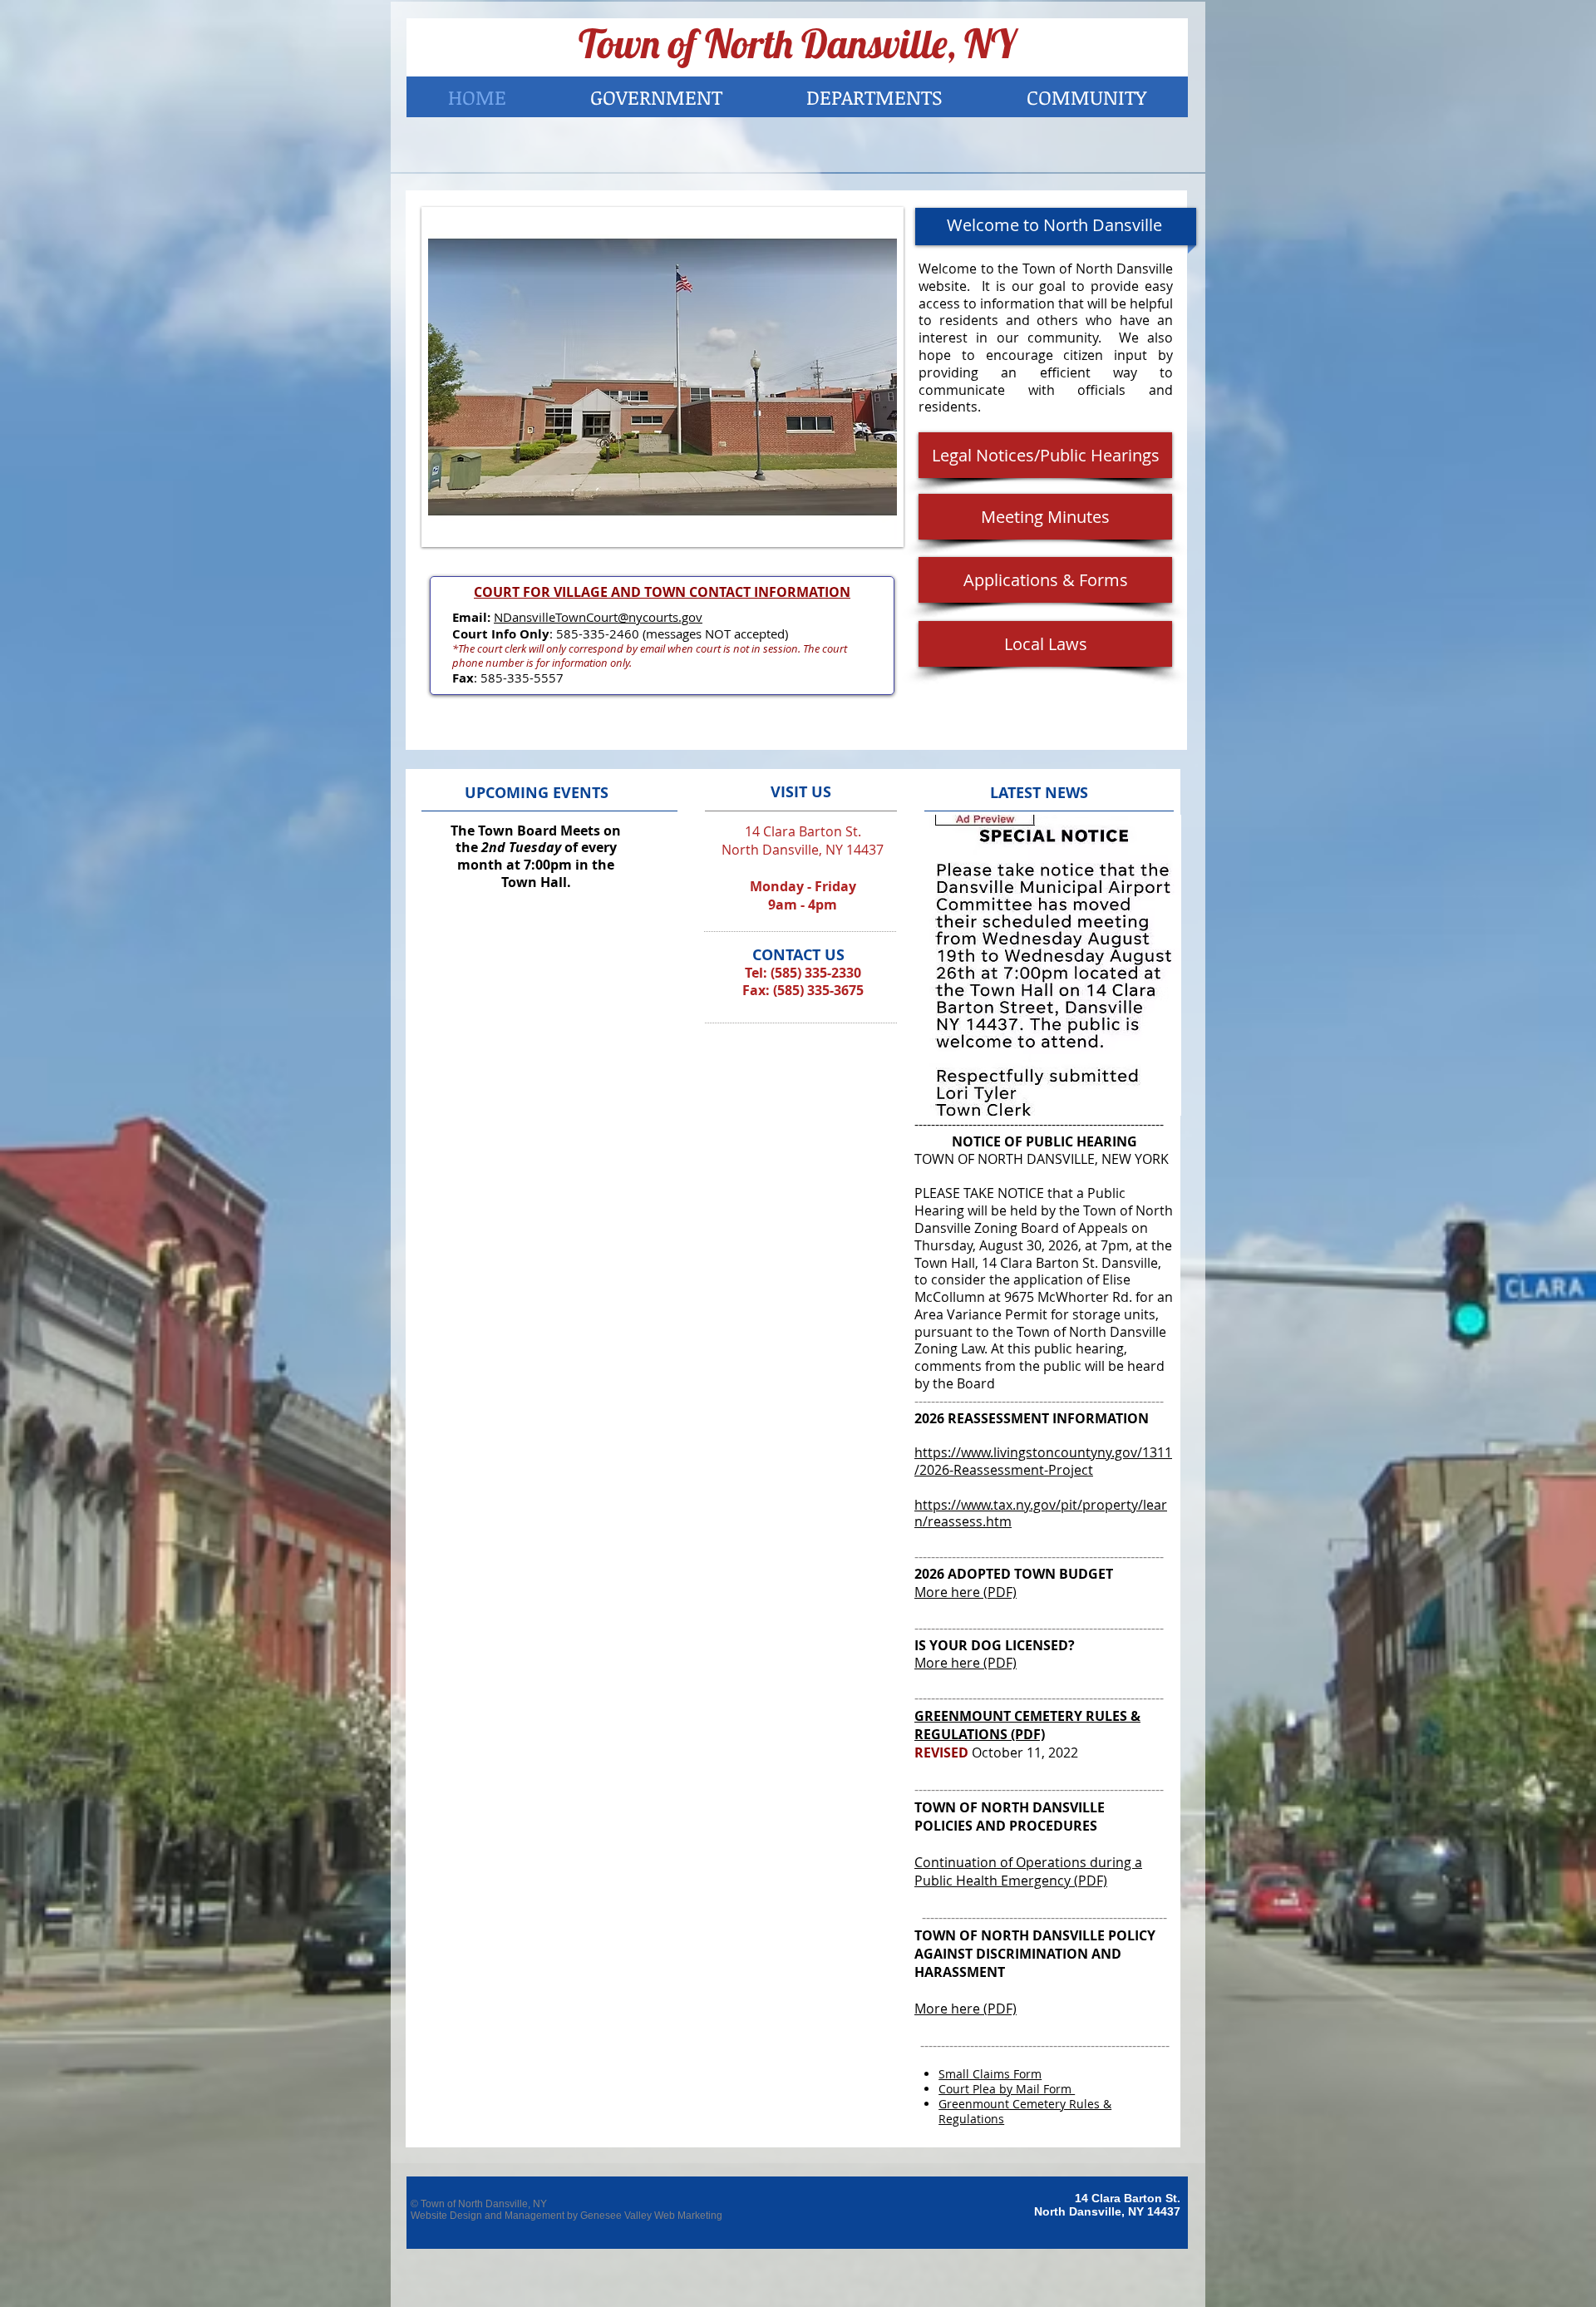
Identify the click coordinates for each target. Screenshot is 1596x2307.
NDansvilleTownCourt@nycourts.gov (598, 617)
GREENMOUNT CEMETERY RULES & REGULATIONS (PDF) (1027, 1725)
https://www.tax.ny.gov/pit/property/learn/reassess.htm (1041, 1513)
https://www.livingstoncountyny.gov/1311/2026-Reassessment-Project (1043, 1461)
